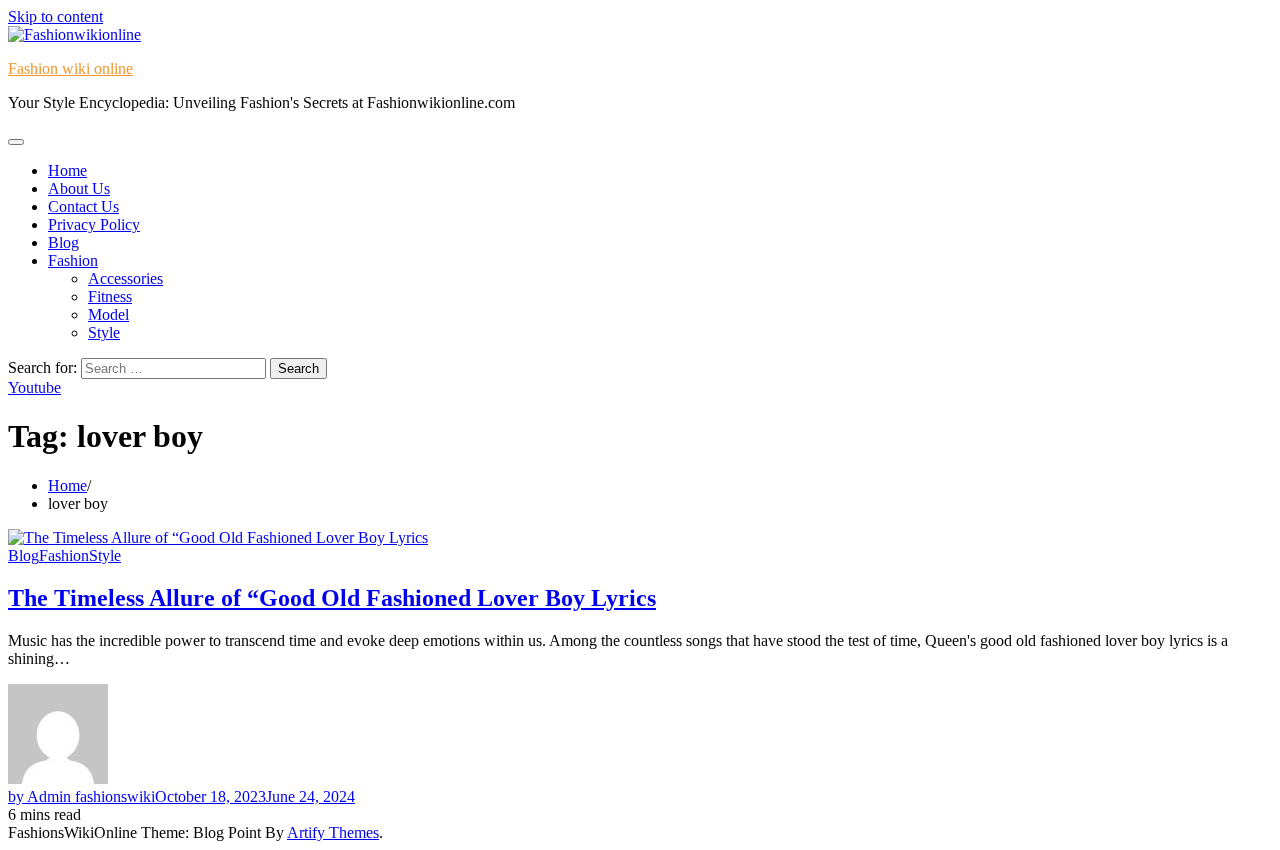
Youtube (34, 387)
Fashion (73, 260)
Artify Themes (333, 832)
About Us (79, 188)
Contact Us (83, 206)
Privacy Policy (94, 224)
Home (67, 170)
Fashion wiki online (70, 68)
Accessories (125, 278)
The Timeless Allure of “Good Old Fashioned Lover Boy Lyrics (332, 598)
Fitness (110, 296)
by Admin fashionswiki (81, 796)
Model (108, 314)
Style (104, 332)
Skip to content (55, 16)
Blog (63, 242)
